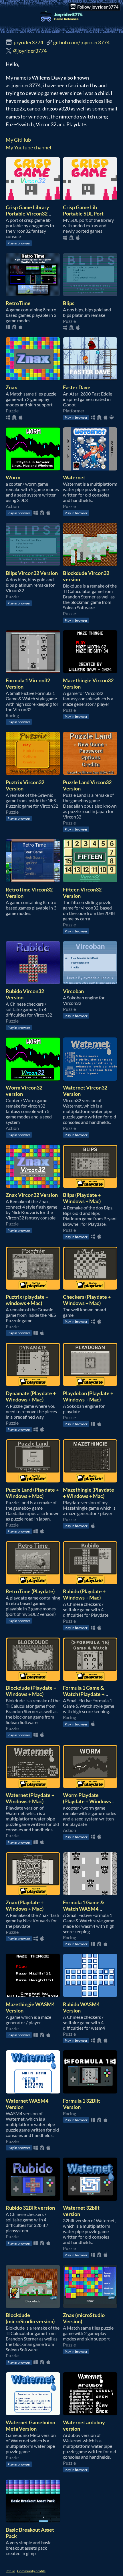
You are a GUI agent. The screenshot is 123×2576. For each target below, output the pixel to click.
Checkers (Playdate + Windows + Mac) (87, 1300)
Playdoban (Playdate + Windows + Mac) (88, 1396)
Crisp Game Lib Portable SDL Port (83, 210)
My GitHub (18, 140)
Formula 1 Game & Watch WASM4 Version (84, 1909)
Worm (13, 477)
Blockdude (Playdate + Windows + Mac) (31, 1691)
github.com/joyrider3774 (81, 42)
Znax (11, 387)
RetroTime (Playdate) (30, 1591)
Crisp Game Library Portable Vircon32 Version (27, 213)
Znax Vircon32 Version (32, 1195)
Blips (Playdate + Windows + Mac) (82, 1198)
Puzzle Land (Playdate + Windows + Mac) (32, 1493)
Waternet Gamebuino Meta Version (30, 2425)
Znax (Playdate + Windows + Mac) (25, 1905)
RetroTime (18, 303)
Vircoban (73, 991)
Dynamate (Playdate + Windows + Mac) (31, 1396)
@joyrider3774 (30, 51)
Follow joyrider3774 (98, 7)
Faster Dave (77, 387)
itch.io (10, 2571)
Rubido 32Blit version (30, 2208)
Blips (69, 303)
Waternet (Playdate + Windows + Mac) (30, 1798)
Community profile (31, 2571)
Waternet (74, 477)
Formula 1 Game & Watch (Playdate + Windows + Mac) (84, 1694)
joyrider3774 (29, 42)
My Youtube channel (28, 147)
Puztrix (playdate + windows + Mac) (27, 1300)
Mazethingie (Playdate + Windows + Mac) (89, 1493)
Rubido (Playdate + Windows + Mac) (84, 1594)
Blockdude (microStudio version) (30, 2318)
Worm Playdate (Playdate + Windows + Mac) (89, 1801)
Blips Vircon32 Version (32, 573)
